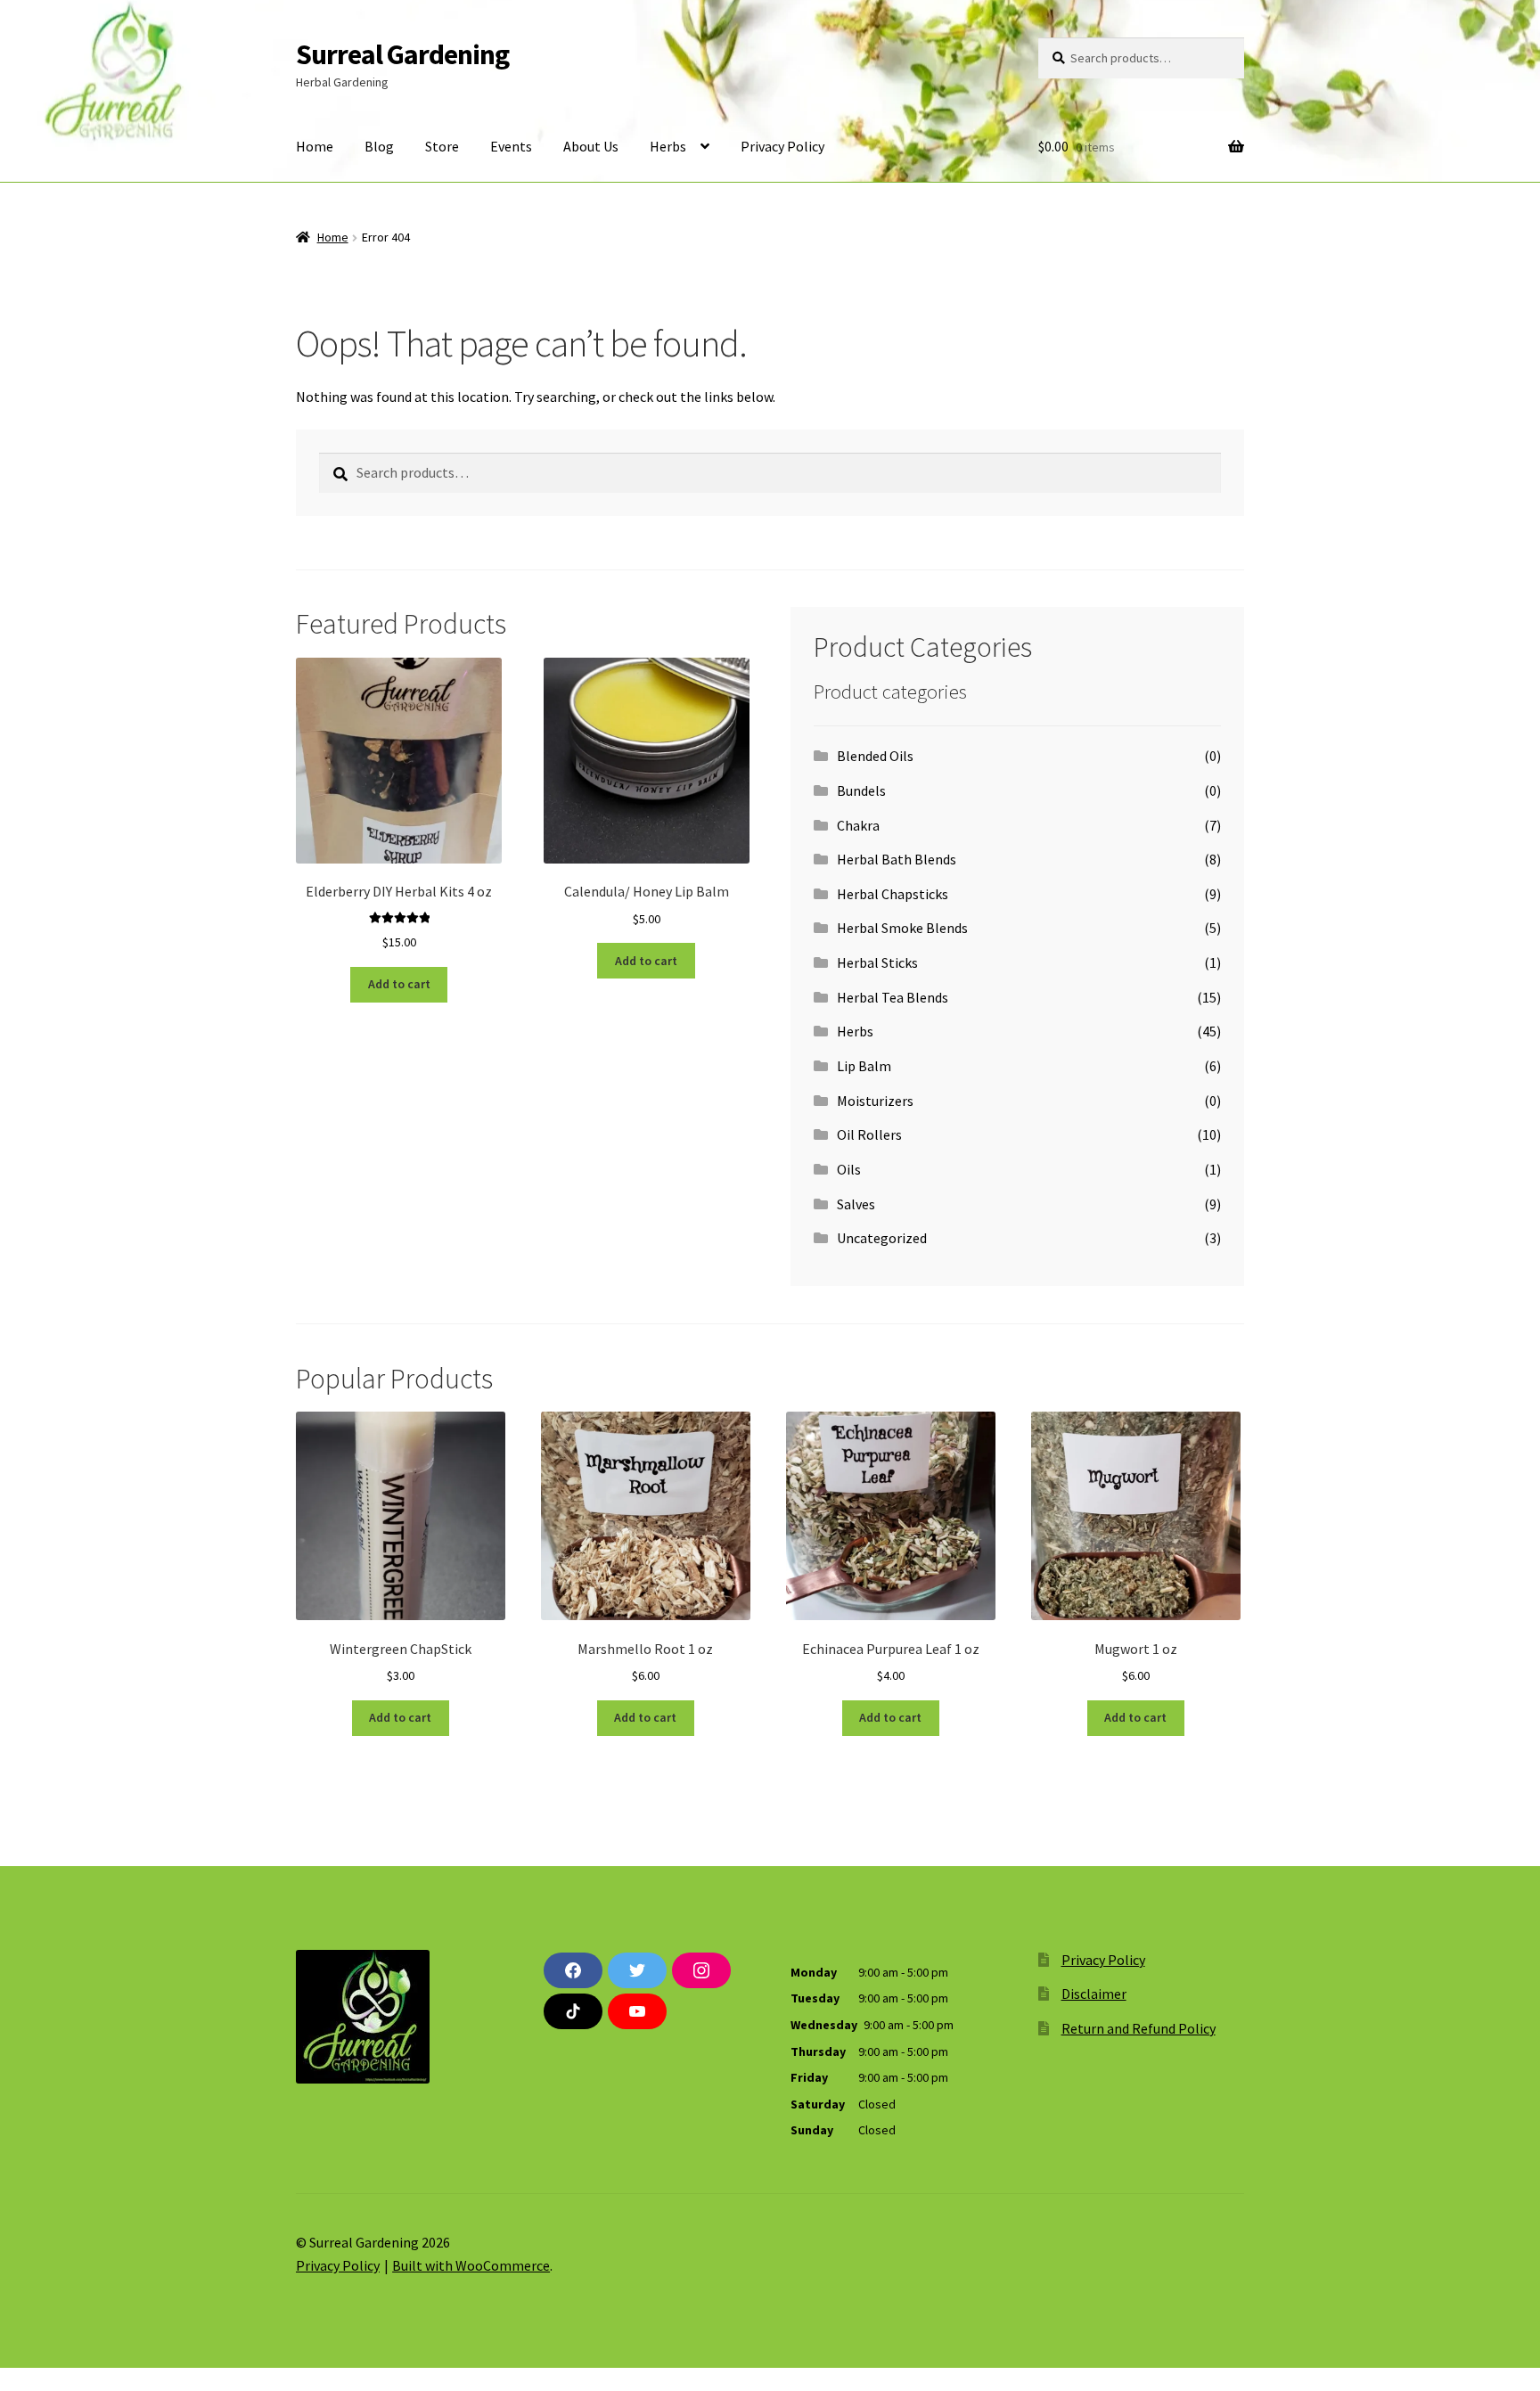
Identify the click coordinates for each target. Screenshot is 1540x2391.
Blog (379, 146)
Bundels (861, 790)
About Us (591, 146)
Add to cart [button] (399, 984)
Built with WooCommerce (471, 2265)
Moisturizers (875, 1101)
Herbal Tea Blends (893, 997)
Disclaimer (1094, 1994)
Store (442, 146)
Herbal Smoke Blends (902, 928)
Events (511, 146)
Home (315, 146)
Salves (856, 1204)
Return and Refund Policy (1139, 2028)
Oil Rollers (869, 1134)
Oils (849, 1169)
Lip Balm (864, 1066)
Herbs (668, 146)
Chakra (858, 825)
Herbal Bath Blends (897, 859)
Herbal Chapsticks (893, 894)
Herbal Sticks (877, 962)
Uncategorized (882, 1238)
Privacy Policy (782, 146)
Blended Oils (875, 756)
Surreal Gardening (402, 54)
